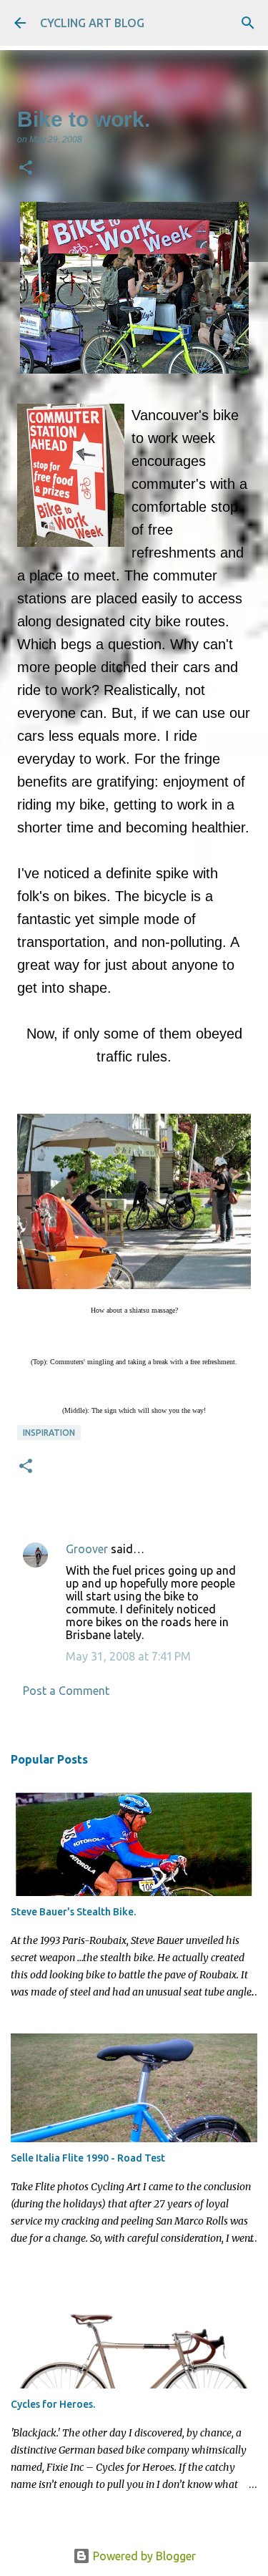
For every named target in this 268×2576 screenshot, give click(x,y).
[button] (26, 169)
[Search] (248, 23)
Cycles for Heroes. (53, 2404)
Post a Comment (66, 1691)
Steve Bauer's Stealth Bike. (73, 1912)
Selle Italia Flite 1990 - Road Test (88, 2158)
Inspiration (49, 1433)
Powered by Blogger (143, 2556)
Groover (87, 1549)
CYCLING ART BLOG (92, 23)
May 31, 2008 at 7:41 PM (128, 1656)
